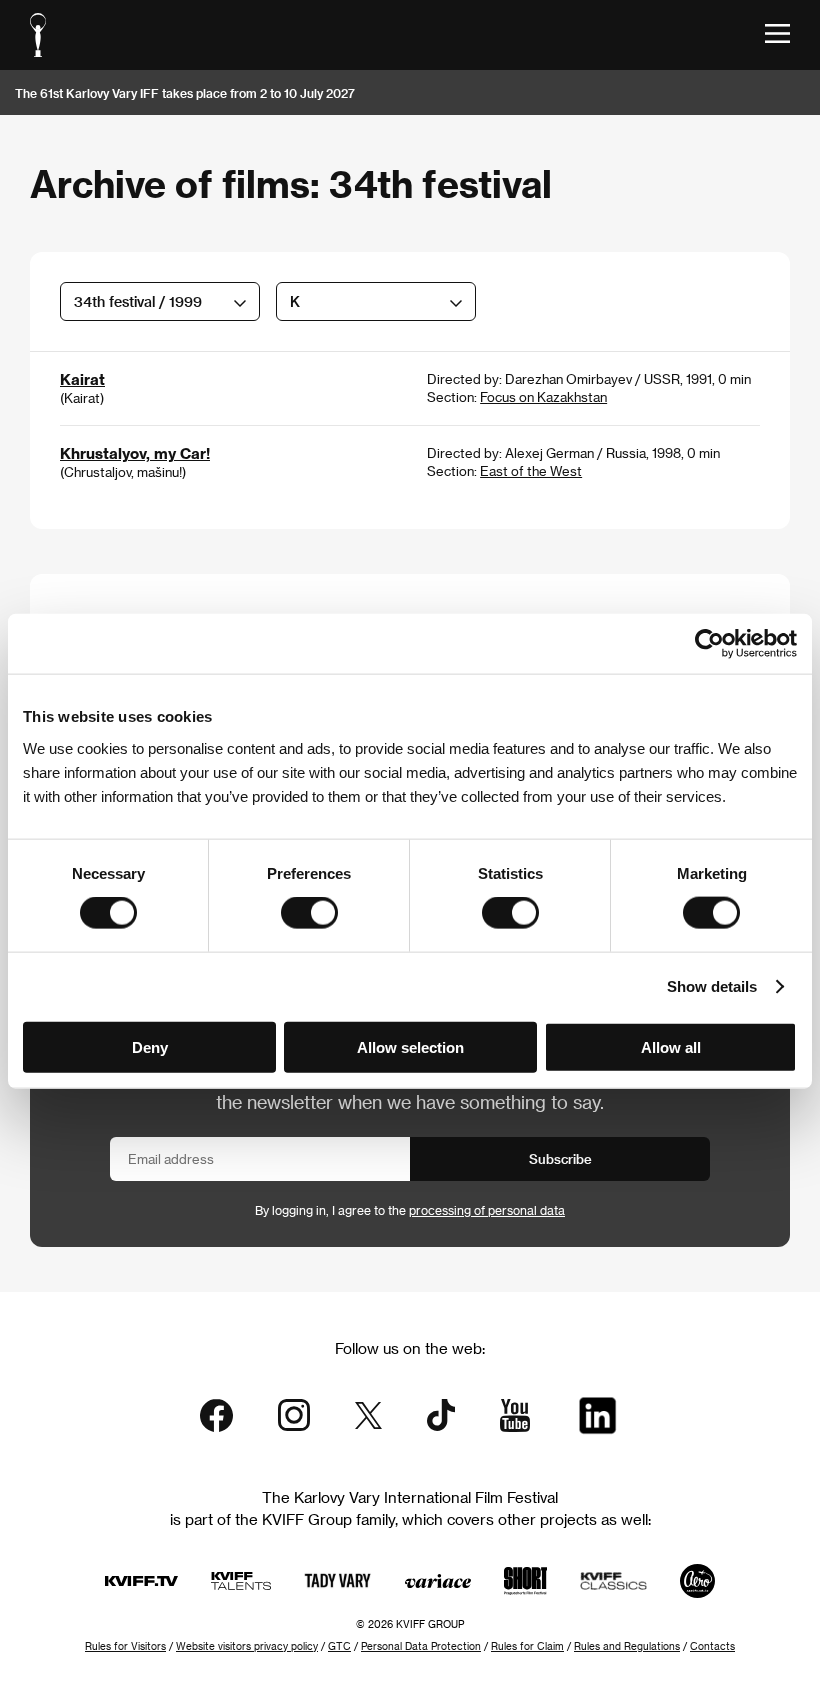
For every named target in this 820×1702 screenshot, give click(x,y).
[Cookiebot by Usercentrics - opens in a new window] (709, 644)
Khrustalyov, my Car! (135, 453)
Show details (712, 986)
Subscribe (560, 1158)
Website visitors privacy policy (247, 1646)
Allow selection (410, 1046)
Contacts (712, 1646)
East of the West (531, 470)
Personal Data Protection (421, 1646)
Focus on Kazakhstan (543, 396)
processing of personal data (487, 1210)
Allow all (671, 1046)
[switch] (309, 913)
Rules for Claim (527, 1646)
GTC (339, 1646)
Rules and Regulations (627, 1646)
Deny (150, 1046)
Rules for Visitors (125, 1646)
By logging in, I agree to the (410, 1210)
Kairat (82, 379)
